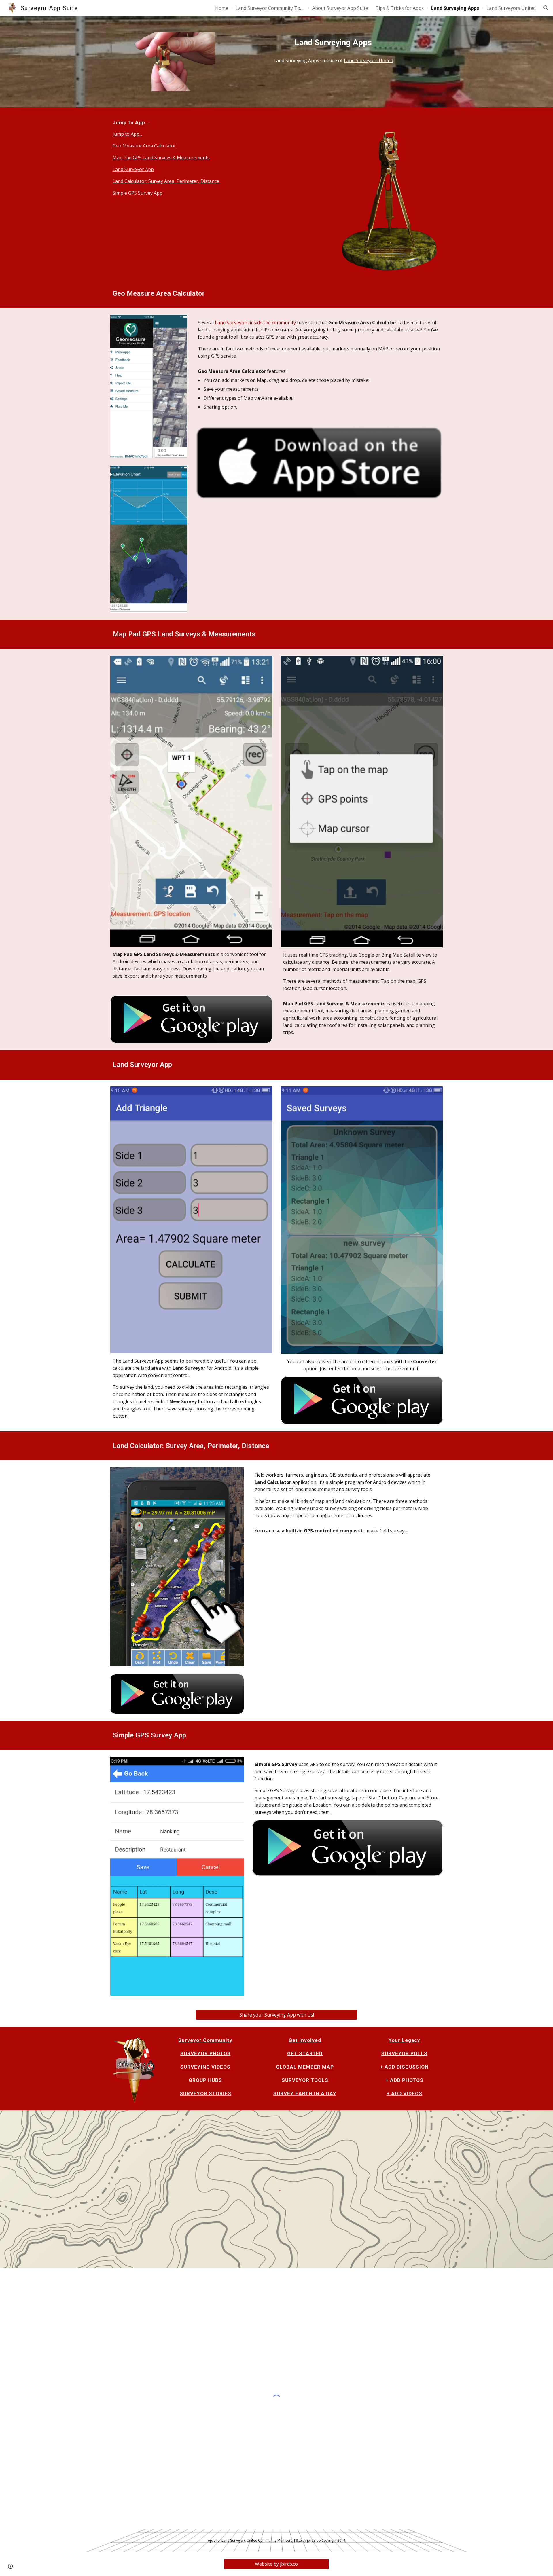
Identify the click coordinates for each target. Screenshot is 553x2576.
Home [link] (222, 8)
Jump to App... (127, 134)
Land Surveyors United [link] (511, 8)
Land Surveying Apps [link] (455, 8)
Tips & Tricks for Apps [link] (400, 8)
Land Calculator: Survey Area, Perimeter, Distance (166, 181)
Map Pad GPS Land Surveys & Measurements (161, 158)
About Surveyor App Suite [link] (340, 8)
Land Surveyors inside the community (255, 323)
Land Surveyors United (369, 60)
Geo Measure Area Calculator (144, 146)
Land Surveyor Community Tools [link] (270, 8)
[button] (546, 8)
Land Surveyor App (133, 169)
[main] (333, 43)
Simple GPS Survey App (138, 193)
